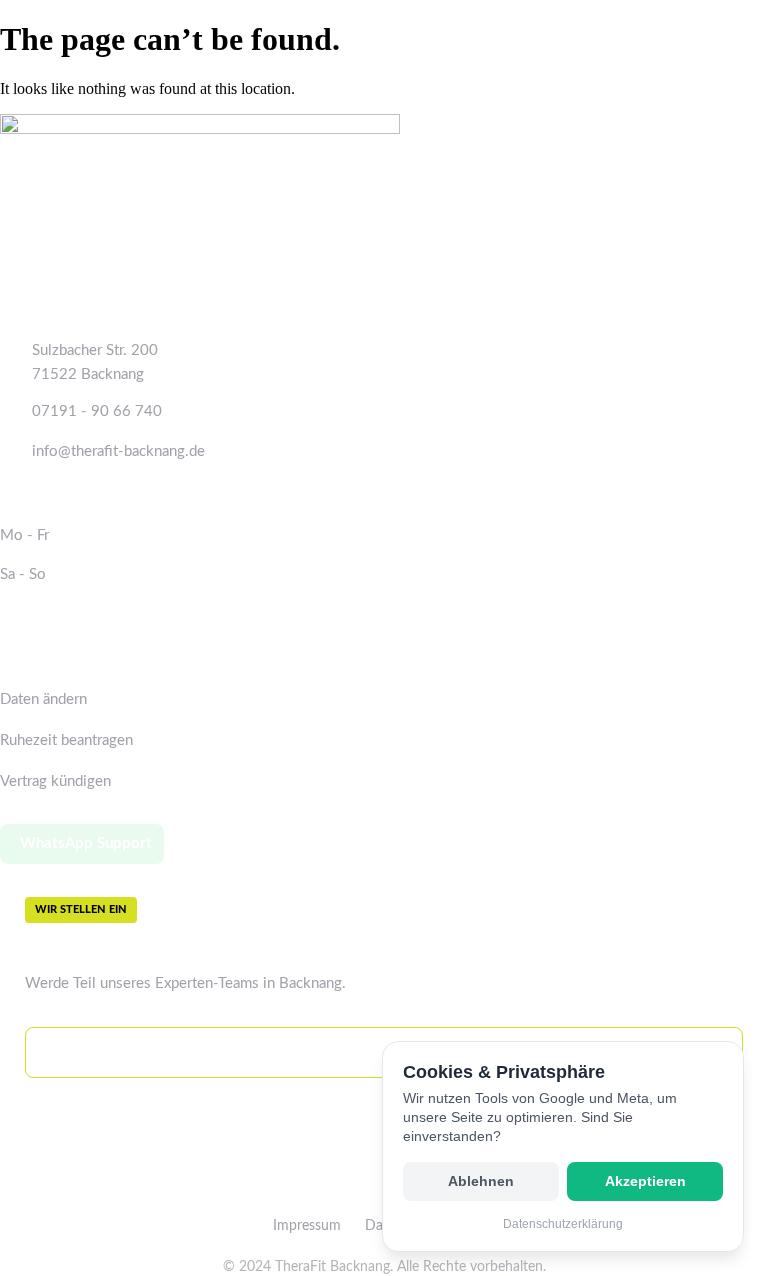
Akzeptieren (645, 1181)
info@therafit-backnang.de (118, 451)
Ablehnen (481, 1181)
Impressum (307, 1226)
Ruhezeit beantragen (66, 740)
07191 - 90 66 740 (97, 411)
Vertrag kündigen (55, 781)
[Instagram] (369, 1189)
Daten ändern (43, 699)
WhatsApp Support (86, 843)
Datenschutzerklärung (563, 1224)
